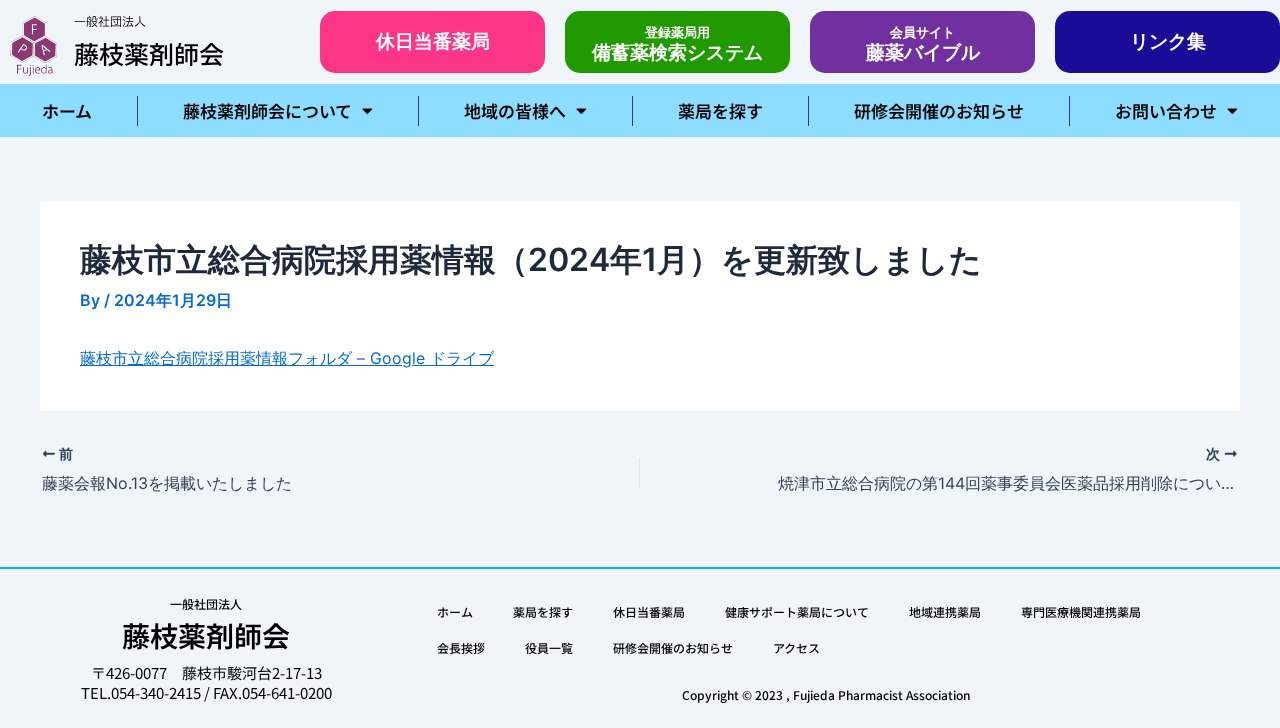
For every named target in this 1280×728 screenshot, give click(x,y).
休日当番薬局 (649, 611)
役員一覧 (549, 647)
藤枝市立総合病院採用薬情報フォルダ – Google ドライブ (287, 358)
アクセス (796, 647)
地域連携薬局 (945, 611)
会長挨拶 (461, 647)
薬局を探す (720, 110)
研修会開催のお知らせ (939, 110)
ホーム (67, 110)
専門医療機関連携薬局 (1081, 611)
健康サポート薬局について (797, 611)
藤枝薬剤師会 (149, 53)
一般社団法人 (110, 22)
